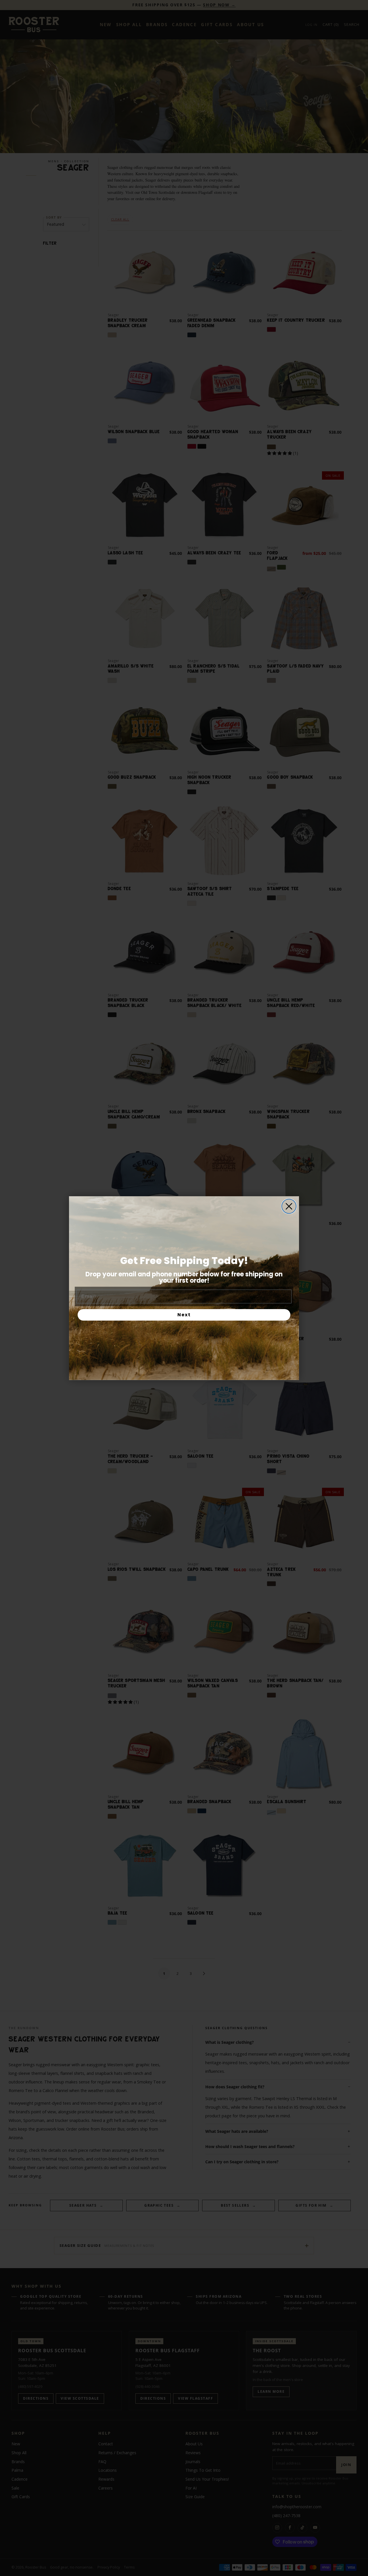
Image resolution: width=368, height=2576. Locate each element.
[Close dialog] (289, 1206)
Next (184, 1315)
